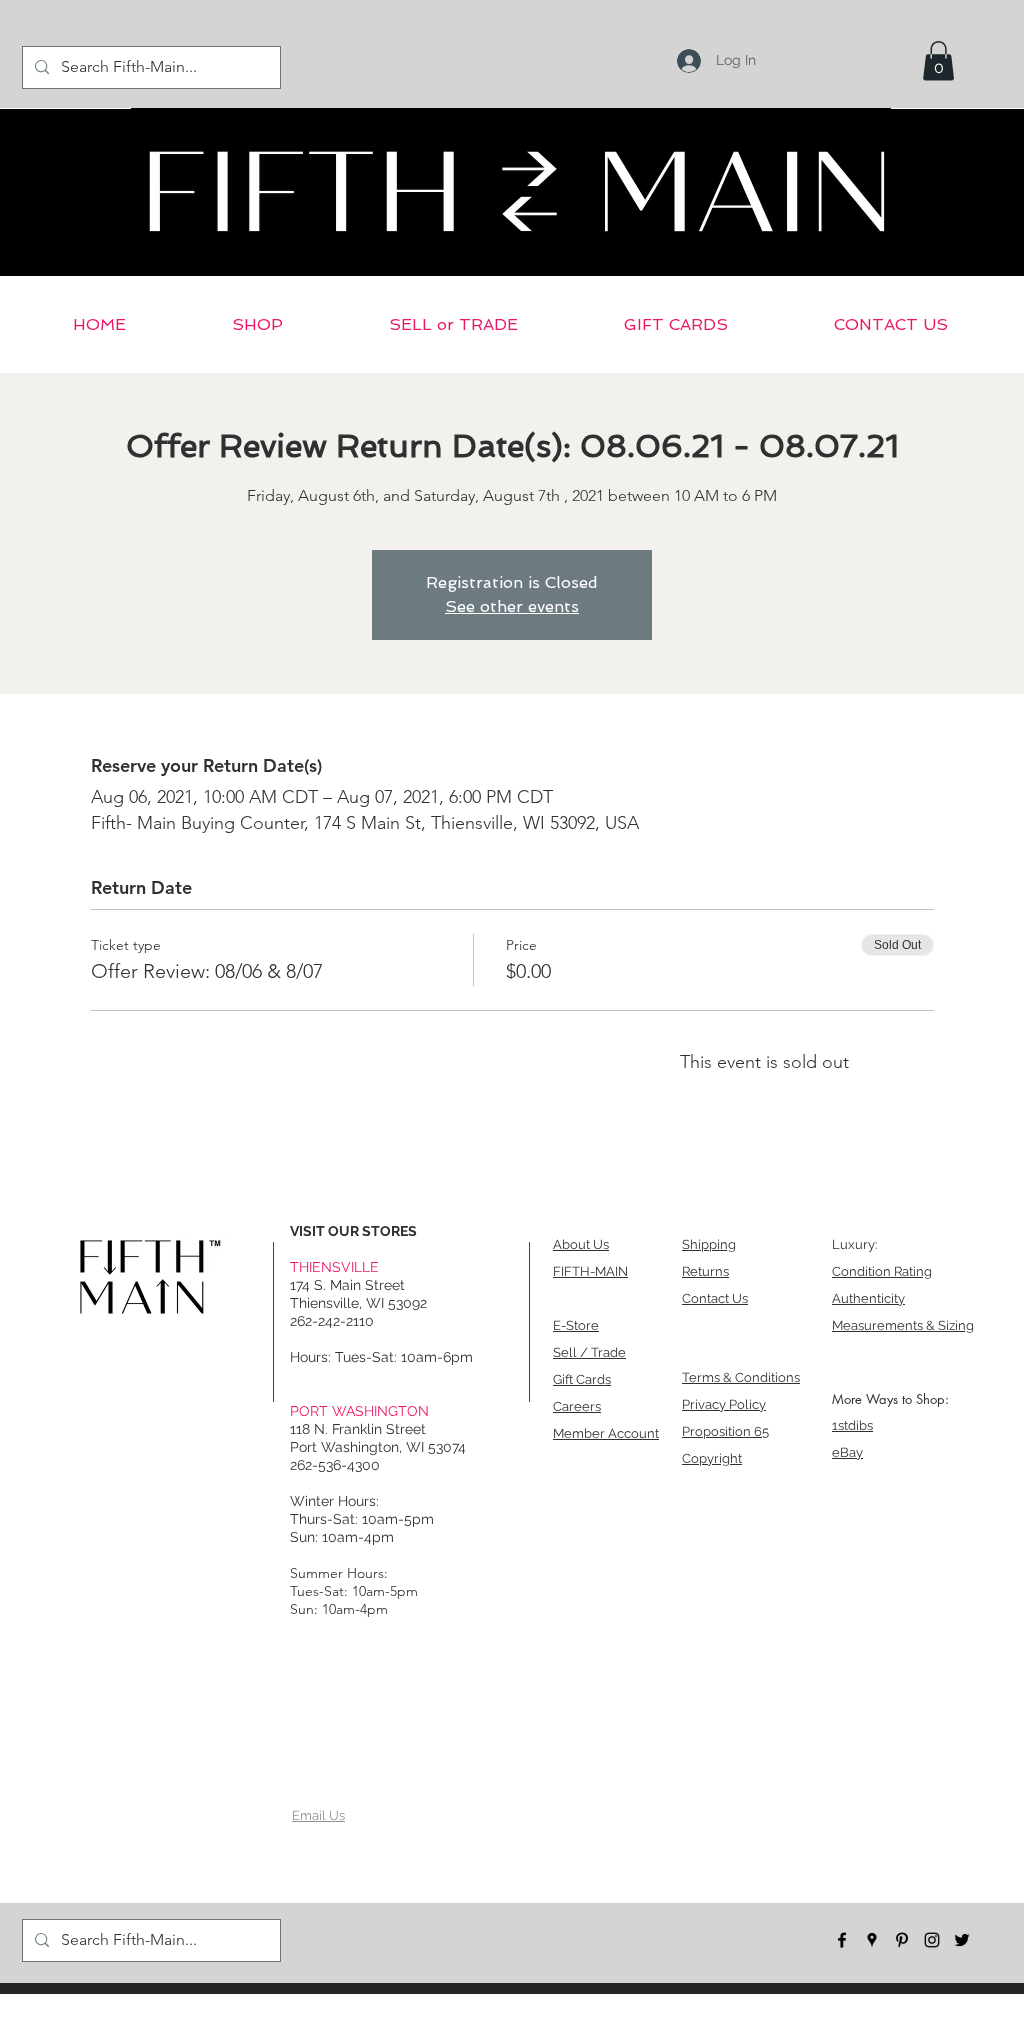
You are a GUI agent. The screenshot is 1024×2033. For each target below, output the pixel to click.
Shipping (709, 1244)
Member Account (606, 1433)
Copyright (712, 1458)
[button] (938, 60)
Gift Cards (582, 1379)
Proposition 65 (725, 1431)
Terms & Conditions (741, 1377)
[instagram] (932, 1940)
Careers (577, 1406)
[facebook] (842, 1940)
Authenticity (868, 1298)
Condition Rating (882, 1271)
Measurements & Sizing (903, 1325)
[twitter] (962, 1940)
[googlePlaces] (872, 1940)
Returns (705, 1271)
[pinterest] (902, 1940)
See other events (512, 606)
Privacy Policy (724, 1404)
